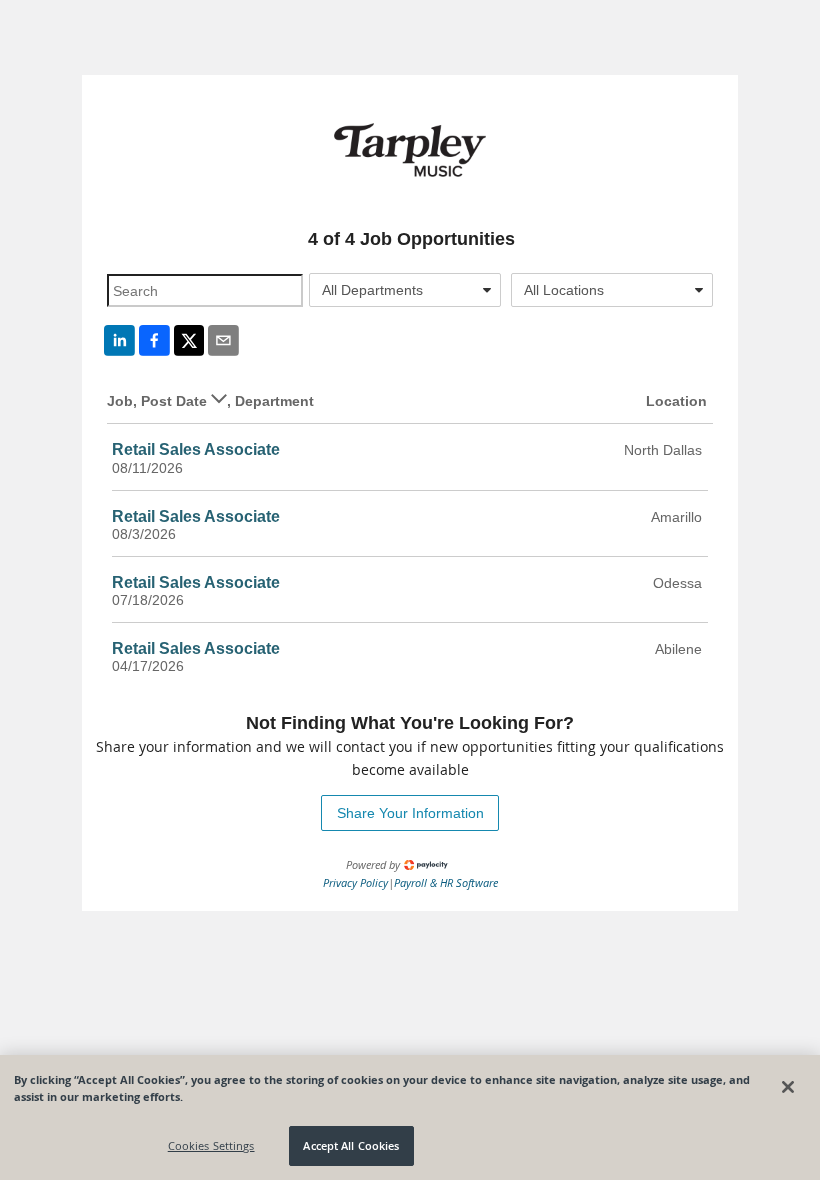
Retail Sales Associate (196, 449)
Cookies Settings (211, 1145)
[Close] (788, 1087)
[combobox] (405, 290)
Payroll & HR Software (446, 882)
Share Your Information (410, 813)
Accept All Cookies (351, 1145)
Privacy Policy (355, 882)
